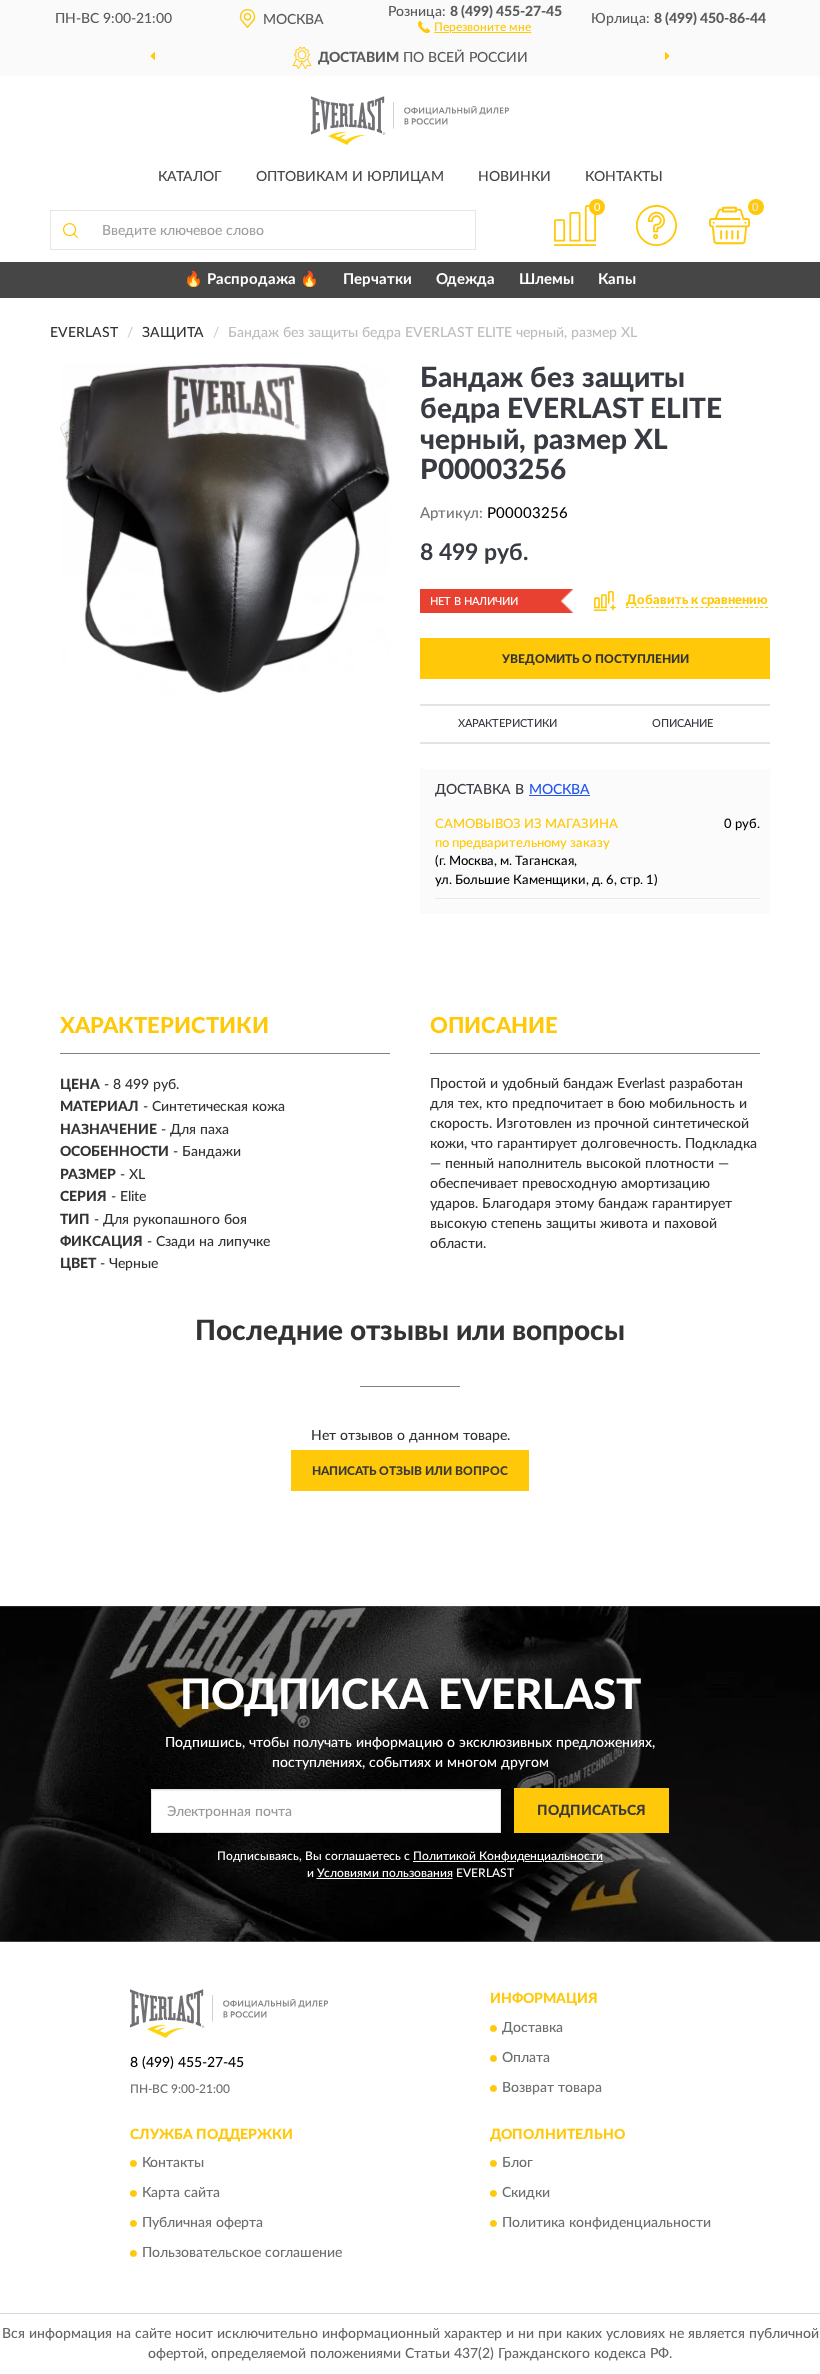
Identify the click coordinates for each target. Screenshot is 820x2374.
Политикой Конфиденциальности (508, 1856)
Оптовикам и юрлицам (350, 177)
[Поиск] (70, 230)
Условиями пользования (385, 1873)
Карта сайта (181, 2194)
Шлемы (546, 279)
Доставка (532, 2028)
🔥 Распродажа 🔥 (251, 279)
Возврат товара (552, 2088)
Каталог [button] (190, 177)
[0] (730, 225)
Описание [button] (682, 723)
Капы (617, 279)
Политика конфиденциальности (606, 2224)
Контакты (624, 177)
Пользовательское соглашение (242, 2254)
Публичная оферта (202, 2224)
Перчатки (377, 279)
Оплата (526, 2058)
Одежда (465, 279)
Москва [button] (559, 790)
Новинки (514, 177)
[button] (474, 26)
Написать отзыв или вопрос (410, 1471)
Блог (517, 2164)
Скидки (526, 2194)
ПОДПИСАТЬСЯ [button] (591, 1811)
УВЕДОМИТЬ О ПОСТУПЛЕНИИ (595, 659)
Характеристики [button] (507, 723)
